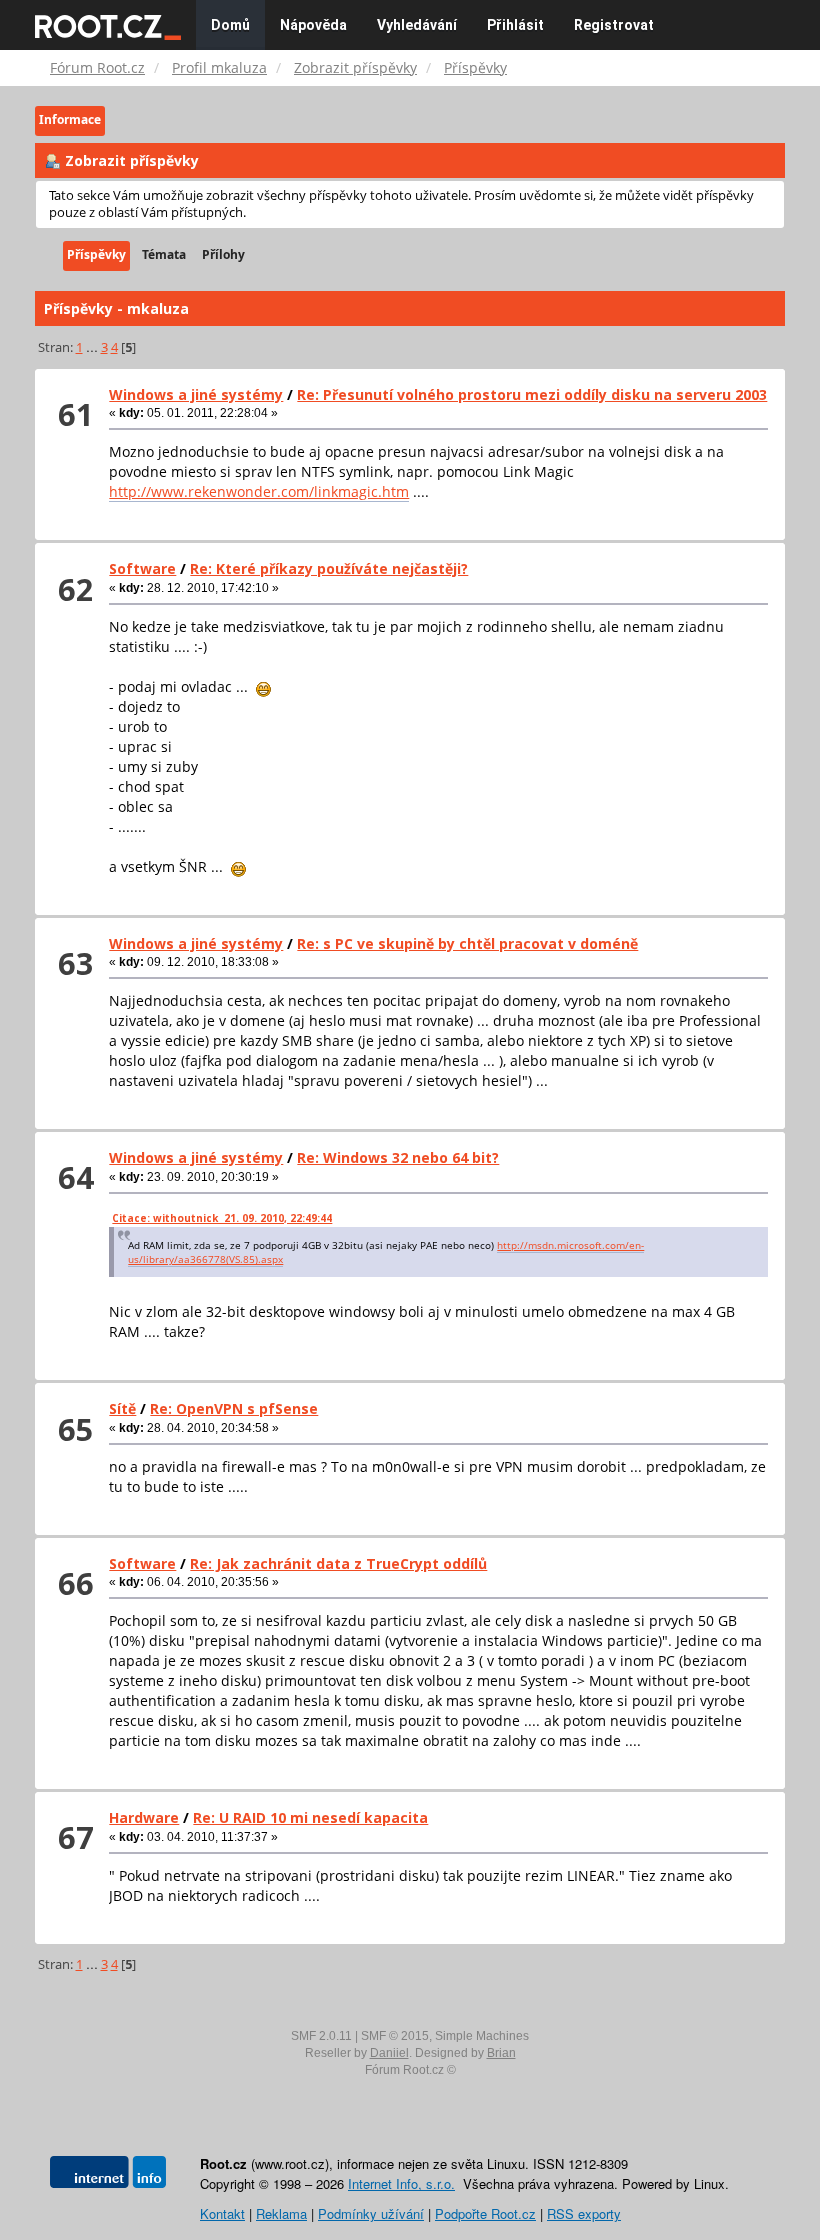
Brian (501, 2053)
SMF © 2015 (395, 2036)
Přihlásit (515, 25)
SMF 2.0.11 (321, 2036)
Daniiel (389, 2053)
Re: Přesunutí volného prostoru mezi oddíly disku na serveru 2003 (532, 394)
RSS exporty (584, 2213)
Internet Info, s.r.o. (401, 2183)
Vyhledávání (417, 25)
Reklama (281, 2213)
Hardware (144, 1817)
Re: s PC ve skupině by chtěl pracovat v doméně (467, 943)
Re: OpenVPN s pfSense (234, 1408)
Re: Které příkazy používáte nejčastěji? (329, 568)
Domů (230, 25)
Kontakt (222, 2213)
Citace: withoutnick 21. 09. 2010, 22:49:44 (222, 1218)
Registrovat (614, 25)
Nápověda (313, 25)
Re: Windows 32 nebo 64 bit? (398, 1157)
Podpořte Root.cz (485, 2213)
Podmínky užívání (371, 2213)
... (93, 347)
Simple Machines (482, 2036)
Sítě (122, 1408)
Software (142, 568)
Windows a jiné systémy (196, 394)
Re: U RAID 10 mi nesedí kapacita (310, 1817)
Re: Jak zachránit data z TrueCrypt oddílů (338, 1563)
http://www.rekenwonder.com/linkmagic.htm (259, 491)
